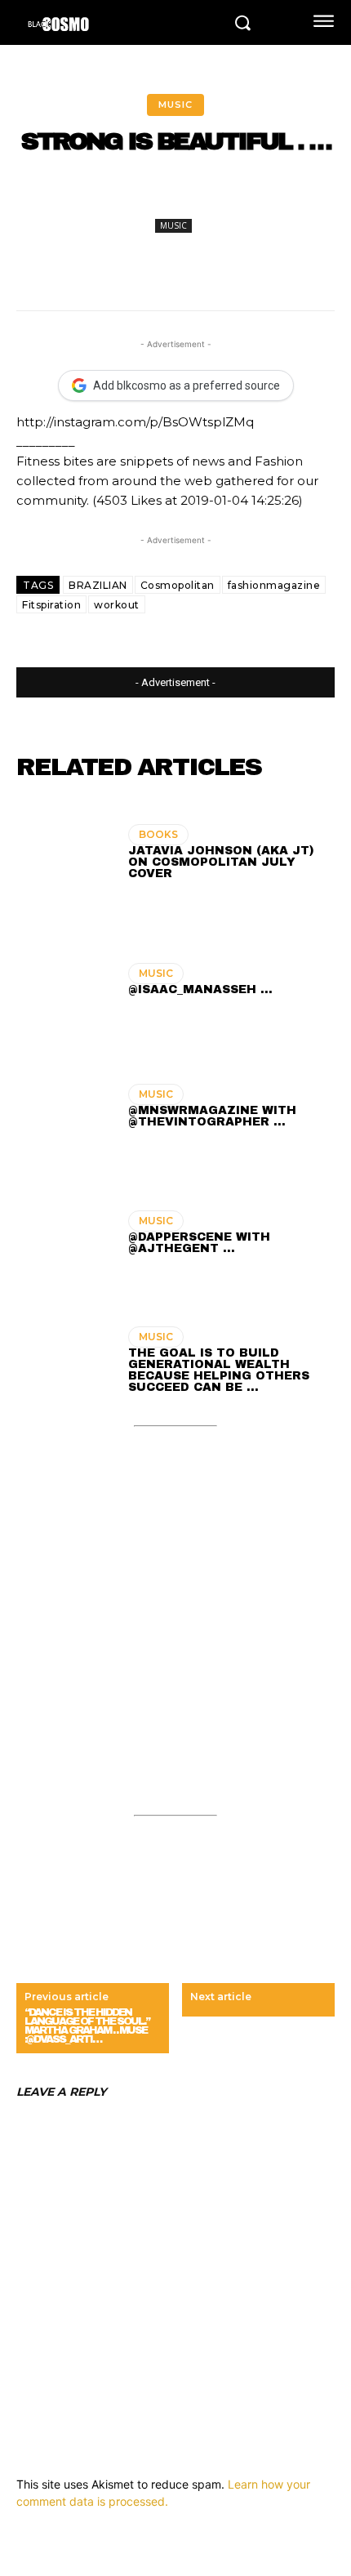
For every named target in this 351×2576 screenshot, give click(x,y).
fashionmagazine (274, 585)
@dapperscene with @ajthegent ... (199, 1243)
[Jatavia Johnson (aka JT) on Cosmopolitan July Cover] (64, 854)
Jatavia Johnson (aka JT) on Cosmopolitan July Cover (221, 862)
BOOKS (158, 834)
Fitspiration (51, 605)
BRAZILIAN (98, 585)
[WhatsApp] (201, 197)
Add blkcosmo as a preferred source (187, 386)
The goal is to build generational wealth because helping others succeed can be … (219, 1370)
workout (117, 605)
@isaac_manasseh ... (200, 989)
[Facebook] (88, 197)
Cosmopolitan (178, 585)
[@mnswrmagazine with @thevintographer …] (64, 1108)
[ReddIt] (238, 197)
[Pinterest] (163, 197)
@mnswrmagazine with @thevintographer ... (212, 1116)
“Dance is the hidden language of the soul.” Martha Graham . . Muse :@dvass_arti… (87, 2026)
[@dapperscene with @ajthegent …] (64, 1235)
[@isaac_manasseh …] (64, 981)
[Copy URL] (276, 197)
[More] (314, 197)
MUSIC (175, 105)
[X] (126, 197)
